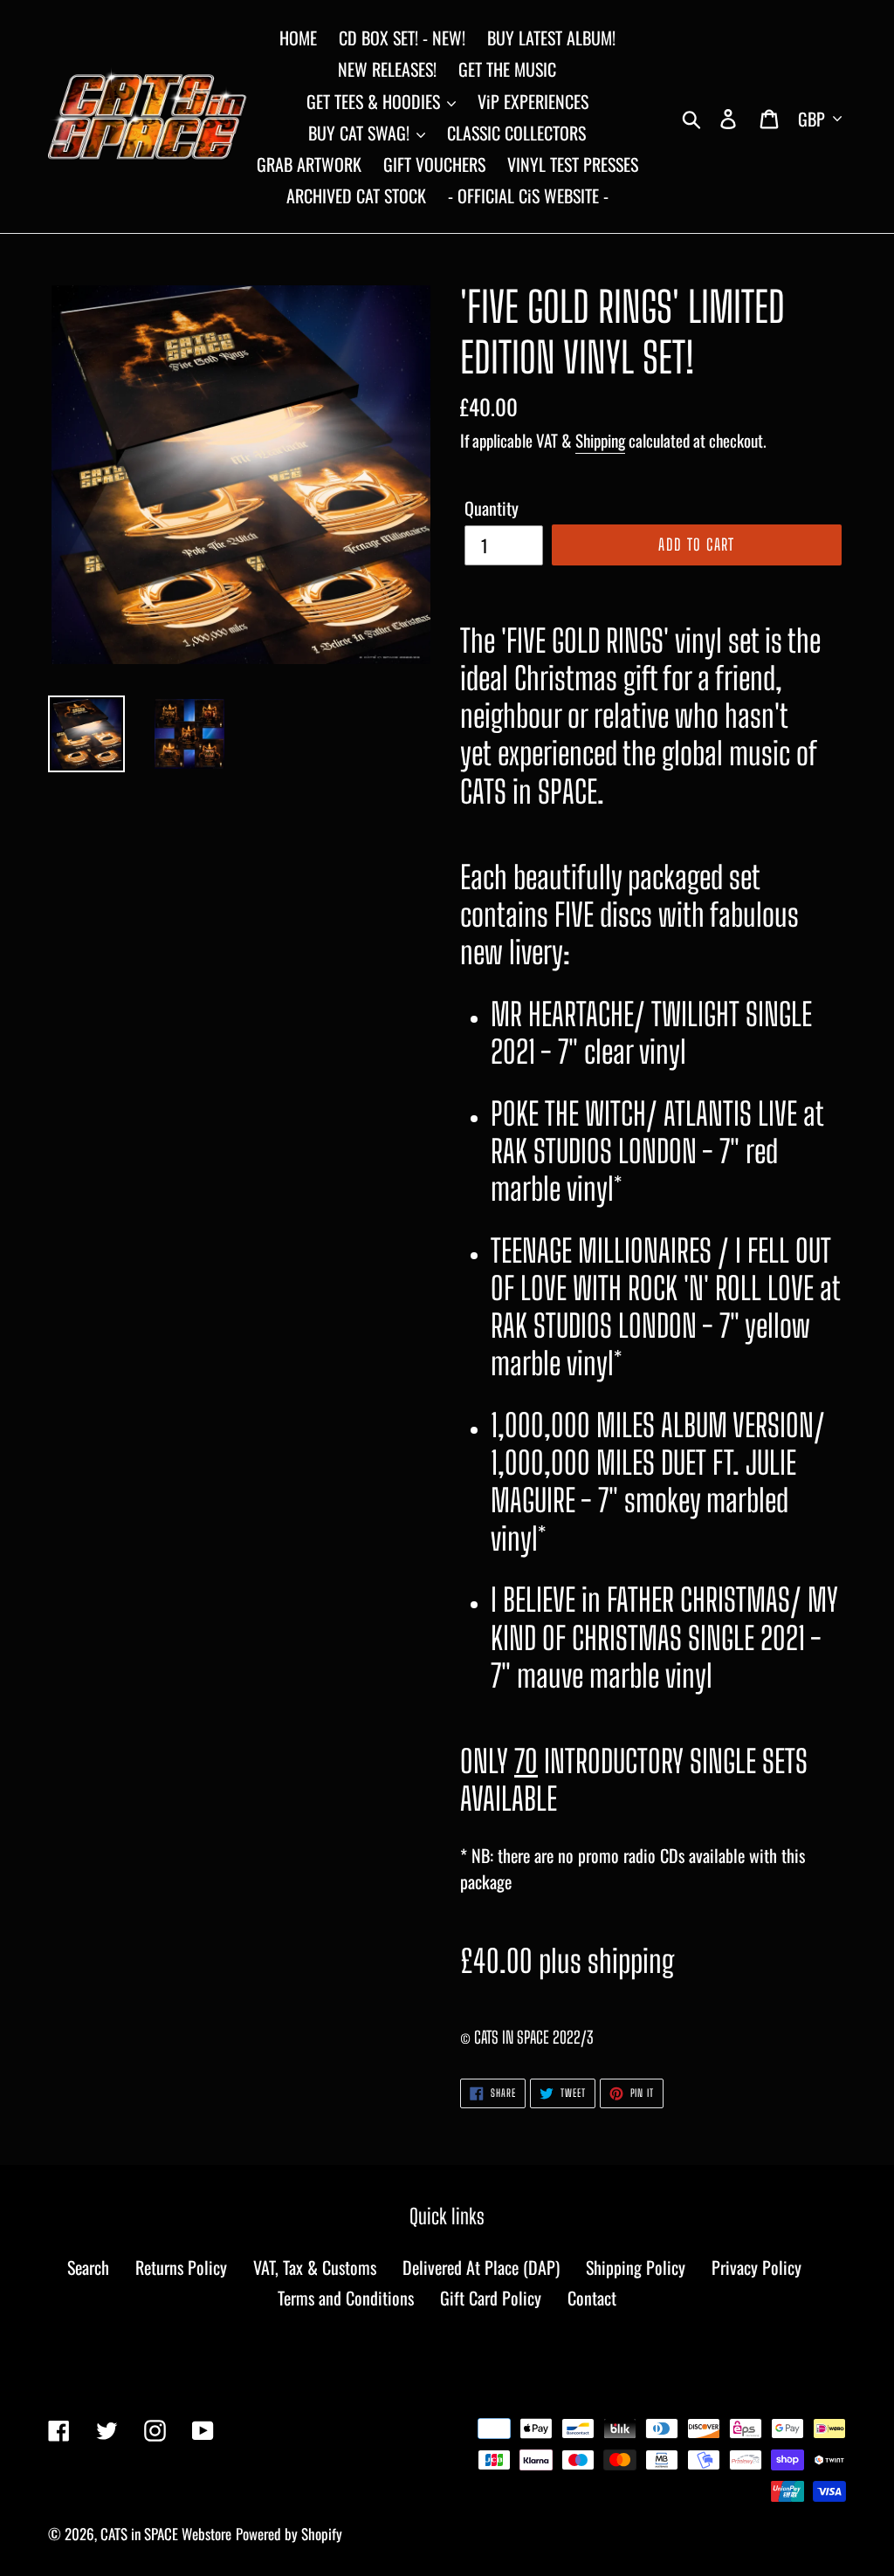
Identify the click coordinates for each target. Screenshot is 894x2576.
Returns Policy (181, 2267)
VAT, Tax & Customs (315, 2267)
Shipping (600, 440)
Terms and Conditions (346, 2298)
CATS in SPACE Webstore (166, 2534)
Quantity (492, 508)
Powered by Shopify (289, 2534)
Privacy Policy (756, 2267)
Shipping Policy (636, 2267)
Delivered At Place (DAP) (481, 2267)
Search (88, 2267)
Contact (592, 2298)
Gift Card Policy (491, 2298)
